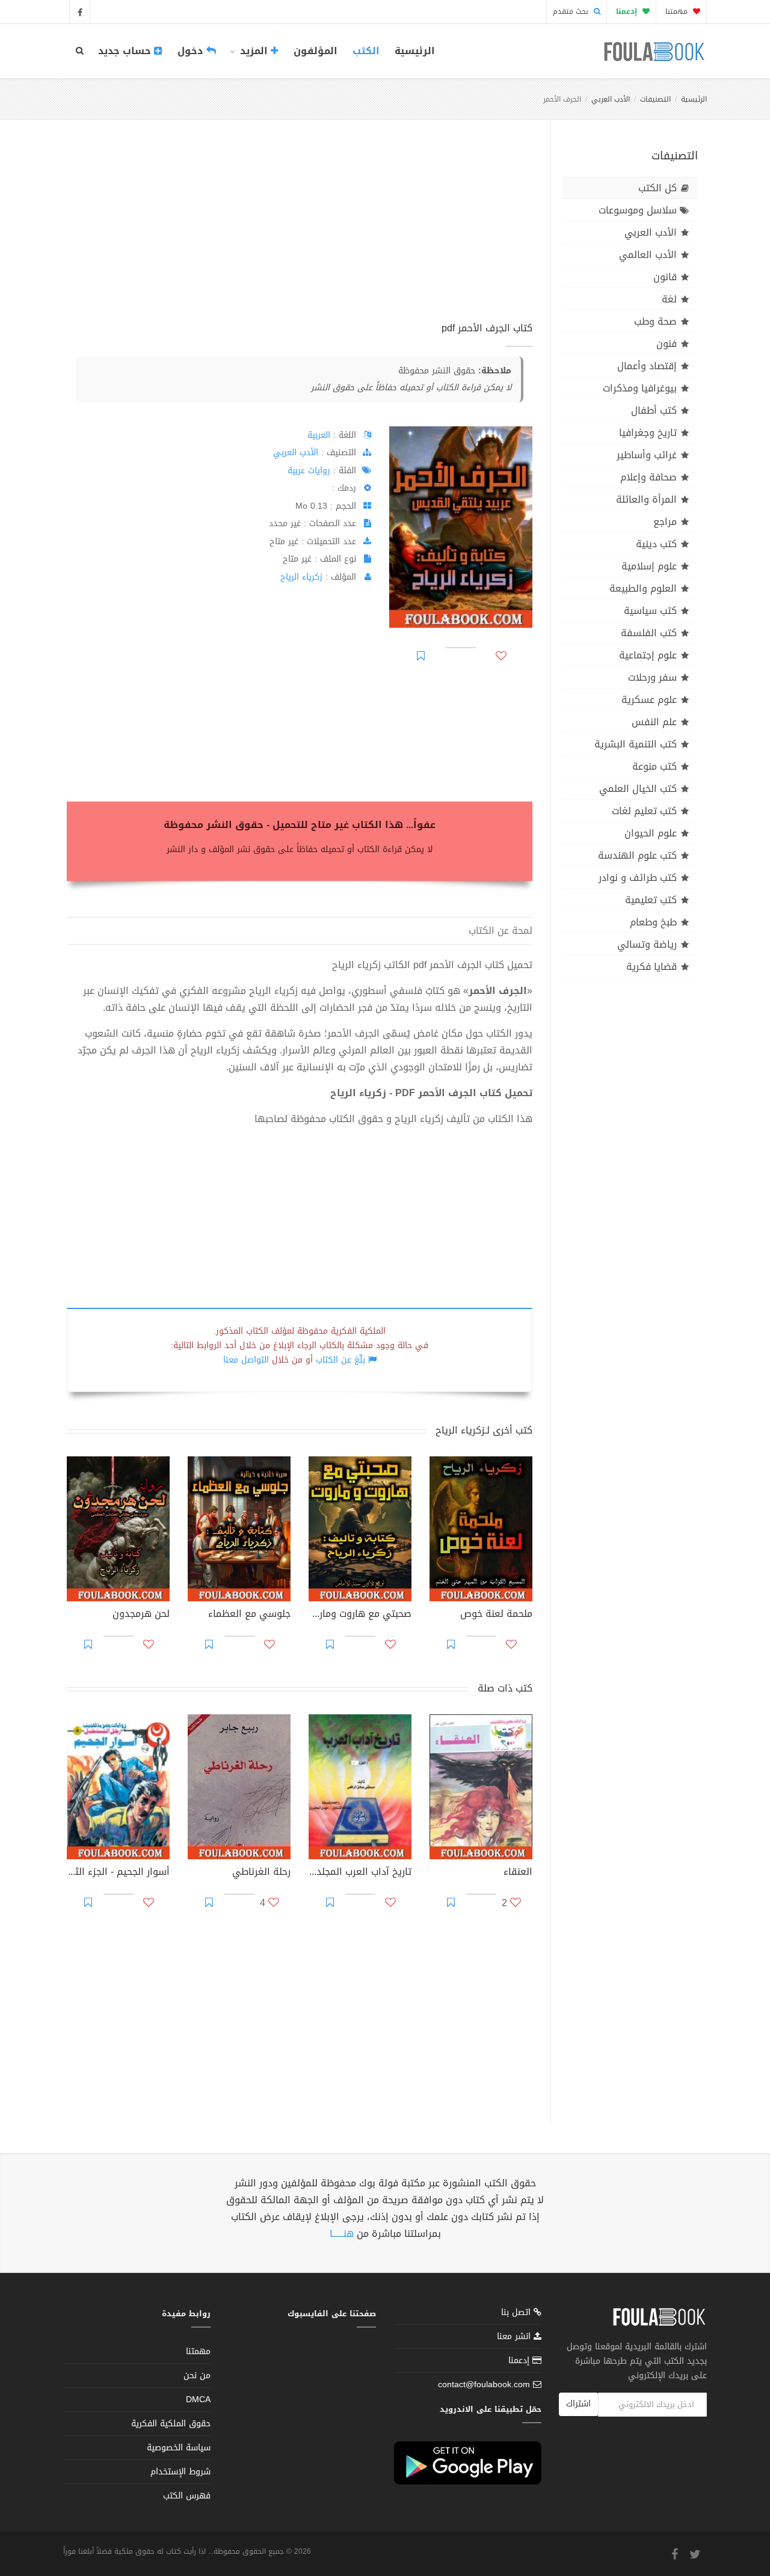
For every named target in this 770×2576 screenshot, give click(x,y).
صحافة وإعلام (648, 477)
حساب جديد (126, 51)
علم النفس (654, 722)
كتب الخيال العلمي (638, 789)
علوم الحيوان (651, 833)
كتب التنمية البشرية (636, 744)
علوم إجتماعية (648, 655)
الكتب (366, 51)
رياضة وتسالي (647, 944)
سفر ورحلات (652, 677)
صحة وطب (655, 321)
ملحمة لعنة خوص (496, 1615)
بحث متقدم (572, 11)
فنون (667, 344)
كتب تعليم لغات (644, 811)
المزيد (254, 51)
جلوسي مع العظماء (249, 1615)
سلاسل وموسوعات (638, 210)
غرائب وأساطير (647, 455)
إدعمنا (520, 2360)
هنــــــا (342, 2234)
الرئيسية (415, 51)
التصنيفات (655, 99)
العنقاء (518, 1873)
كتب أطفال (654, 410)
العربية (319, 435)
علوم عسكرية (649, 700)
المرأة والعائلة (646, 499)
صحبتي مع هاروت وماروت (360, 1615)
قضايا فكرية (651, 967)
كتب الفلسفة (649, 633)
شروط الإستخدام (180, 2472)
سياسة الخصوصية (179, 2448)
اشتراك (578, 2404)
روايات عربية (309, 471)
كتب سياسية (650, 611)
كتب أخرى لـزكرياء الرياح (484, 1430)
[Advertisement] (300, 234)
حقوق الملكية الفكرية (171, 2424)
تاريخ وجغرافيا (648, 433)
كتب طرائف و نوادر (638, 878)
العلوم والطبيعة (643, 588)
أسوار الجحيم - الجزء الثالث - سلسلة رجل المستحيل (118, 1873)
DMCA (198, 2400)
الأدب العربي (611, 99)
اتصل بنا (517, 2314)
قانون (665, 277)
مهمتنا (678, 11)
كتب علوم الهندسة (637, 855)
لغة (669, 299)
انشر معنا (515, 2336)
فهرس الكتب (187, 2496)
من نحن (197, 2375)
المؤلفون (316, 51)
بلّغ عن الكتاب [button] (340, 1360)
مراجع (665, 522)
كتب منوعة (654, 766)
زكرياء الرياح (301, 577)
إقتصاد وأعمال (647, 366)
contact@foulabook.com (484, 2384)
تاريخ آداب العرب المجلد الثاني (360, 1873)
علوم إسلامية (649, 566)
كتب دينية (656, 544)
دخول (192, 51)
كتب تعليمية (651, 900)
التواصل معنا (246, 1360)
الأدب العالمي (648, 255)
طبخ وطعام (653, 922)
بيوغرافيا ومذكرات (640, 388)
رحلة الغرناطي (261, 1873)
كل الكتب (658, 188)
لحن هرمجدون (141, 1615)
